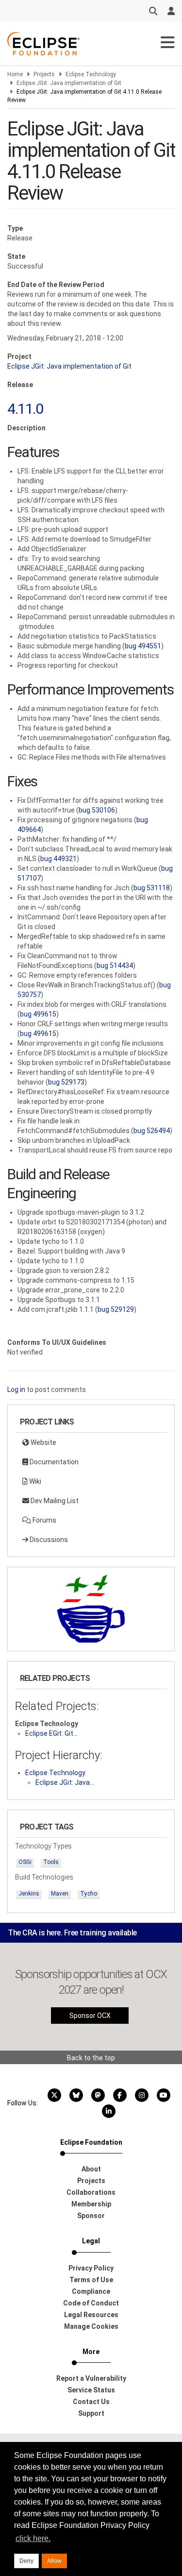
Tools (51, 1862)
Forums (44, 1520)
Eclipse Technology (91, 74)
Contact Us (91, 2402)
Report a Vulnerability (91, 2378)
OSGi (25, 1862)
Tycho (89, 1894)
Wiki (34, 1481)
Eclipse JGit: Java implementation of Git (69, 83)
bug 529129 (116, 1309)
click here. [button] (33, 2538)
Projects (44, 74)
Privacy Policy (91, 2268)
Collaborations (91, 2192)
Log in (16, 1390)
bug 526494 (152, 1131)
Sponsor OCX (90, 2016)
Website (43, 1442)
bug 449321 (58, 859)
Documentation (53, 1462)
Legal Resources (91, 2315)
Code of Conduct (91, 2303)
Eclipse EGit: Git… (51, 1733)
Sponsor (91, 2216)
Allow (54, 2561)
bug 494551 (143, 646)
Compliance (91, 2291)
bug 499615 (38, 1014)
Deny (26, 2561)
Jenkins (29, 1894)
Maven (60, 1894)
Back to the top (91, 2058)
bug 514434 (115, 966)
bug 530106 (97, 810)
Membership (91, 2204)
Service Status (91, 2390)
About (91, 2169)
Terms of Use (91, 2280)
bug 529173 (66, 1082)
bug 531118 (152, 888)
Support (91, 2413)
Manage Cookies (91, 2326)
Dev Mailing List (54, 1501)
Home (15, 74)
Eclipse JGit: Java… (65, 1782)
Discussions (48, 1540)
